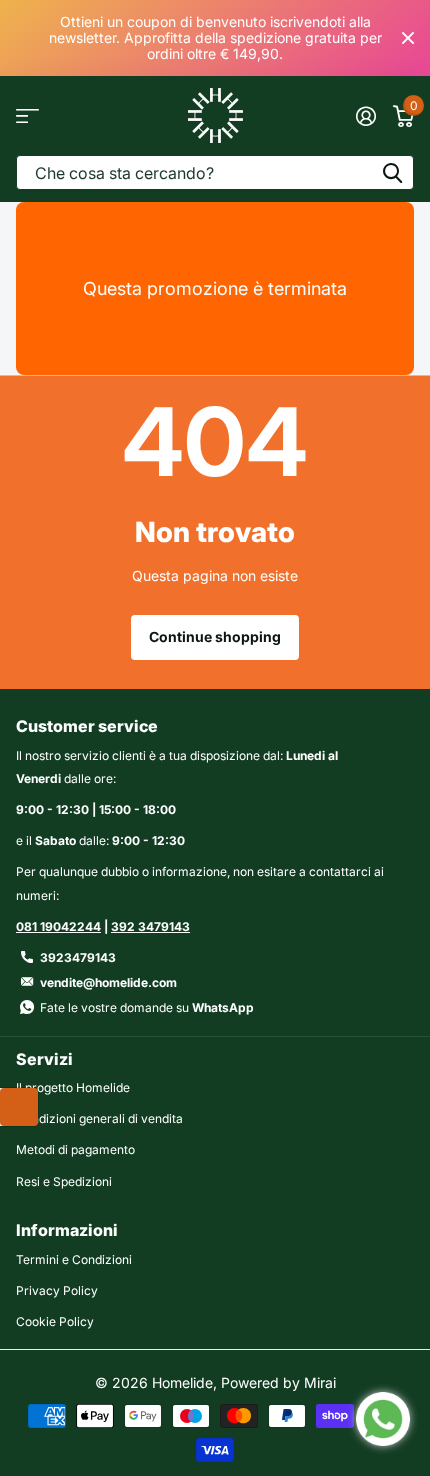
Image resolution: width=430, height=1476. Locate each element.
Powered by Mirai (278, 1382)
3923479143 (78, 957)
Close (408, 38)
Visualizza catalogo (27, 115)
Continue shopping (215, 636)
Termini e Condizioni (74, 1259)
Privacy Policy (57, 1290)
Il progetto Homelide (73, 1087)
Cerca (392, 172)
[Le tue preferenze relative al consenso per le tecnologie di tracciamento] (19, 1107)
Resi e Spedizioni (64, 1181)
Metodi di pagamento (75, 1149)
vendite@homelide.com (108, 982)
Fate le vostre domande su (147, 1007)
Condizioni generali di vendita (99, 1118)
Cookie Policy (55, 1321)
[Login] (365, 116)
